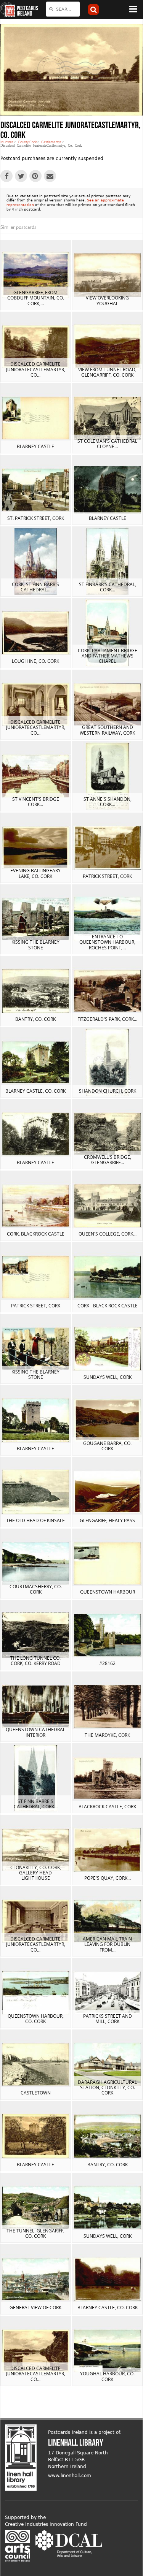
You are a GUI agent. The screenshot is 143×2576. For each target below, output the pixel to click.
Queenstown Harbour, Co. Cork (36, 2019)
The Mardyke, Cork (107, 1735)
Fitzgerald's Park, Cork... (107, 1019)
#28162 (107, 1663)
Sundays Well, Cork (108, 1377)
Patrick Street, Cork (107, 876)
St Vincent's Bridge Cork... (36, 802)
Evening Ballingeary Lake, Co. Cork (35, 873)
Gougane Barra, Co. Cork (107, 1446)
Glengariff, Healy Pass (107, 1520)
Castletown (36, 2093)
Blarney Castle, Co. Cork (35, 1091)
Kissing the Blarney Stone (35, 945)
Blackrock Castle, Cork (107, 1807)
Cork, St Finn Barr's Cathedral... (35, 587)
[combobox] (63, 9)
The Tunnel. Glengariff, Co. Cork (35, 2233)
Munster (7, 142)
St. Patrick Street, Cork (36, 518)
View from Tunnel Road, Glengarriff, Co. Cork (107, 372)
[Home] (8, 10)
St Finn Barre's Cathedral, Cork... (36, 1804)
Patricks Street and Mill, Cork (108, 2019)
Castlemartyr (51, 142)
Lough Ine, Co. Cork (35, 661)
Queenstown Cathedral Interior (35, 1732)
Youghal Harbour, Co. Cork (107, 2376)
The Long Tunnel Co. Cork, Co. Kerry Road (35, 1661)
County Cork (27, 142)
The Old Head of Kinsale (35, 1520)
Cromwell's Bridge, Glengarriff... (108, 1160)
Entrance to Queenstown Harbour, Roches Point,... (107, 942)
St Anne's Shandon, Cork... (108, 802)
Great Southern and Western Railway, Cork (107, 730)
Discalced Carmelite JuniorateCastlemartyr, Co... (36, 369)
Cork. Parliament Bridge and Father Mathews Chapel (108, 656)
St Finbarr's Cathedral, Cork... (108, 587)
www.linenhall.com (70, 2476)
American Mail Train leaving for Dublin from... (107, 1944)
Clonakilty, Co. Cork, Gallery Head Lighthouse (36, 1873)
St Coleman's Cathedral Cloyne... (107, 444)
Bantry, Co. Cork (35, 1019)
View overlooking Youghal (107, 300)
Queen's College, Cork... (108, 1234)
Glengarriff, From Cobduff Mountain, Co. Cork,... (36, 298)
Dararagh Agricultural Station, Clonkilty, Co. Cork (107, 2088)
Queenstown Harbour (108, 1592)
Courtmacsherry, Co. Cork (36, 1589)
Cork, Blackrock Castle (36, 1234)
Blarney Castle (35, 446)
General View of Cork (35, 2307)
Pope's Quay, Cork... (108, 1878)
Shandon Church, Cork (108, 1091)
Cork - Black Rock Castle (108, 1306)
